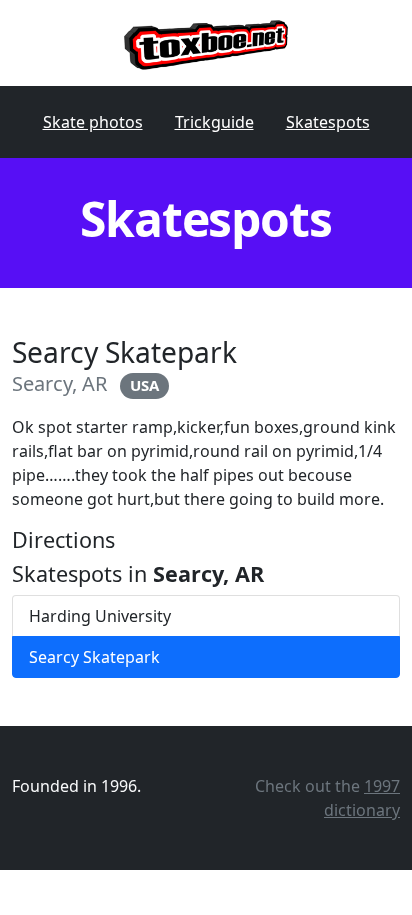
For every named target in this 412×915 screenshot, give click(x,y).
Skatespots (328, 122)
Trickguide (214, 122)
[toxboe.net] (206, 43)
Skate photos (93, 122)
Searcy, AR (59, 383)
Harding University (100, 616)
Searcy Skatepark (94, 657)
